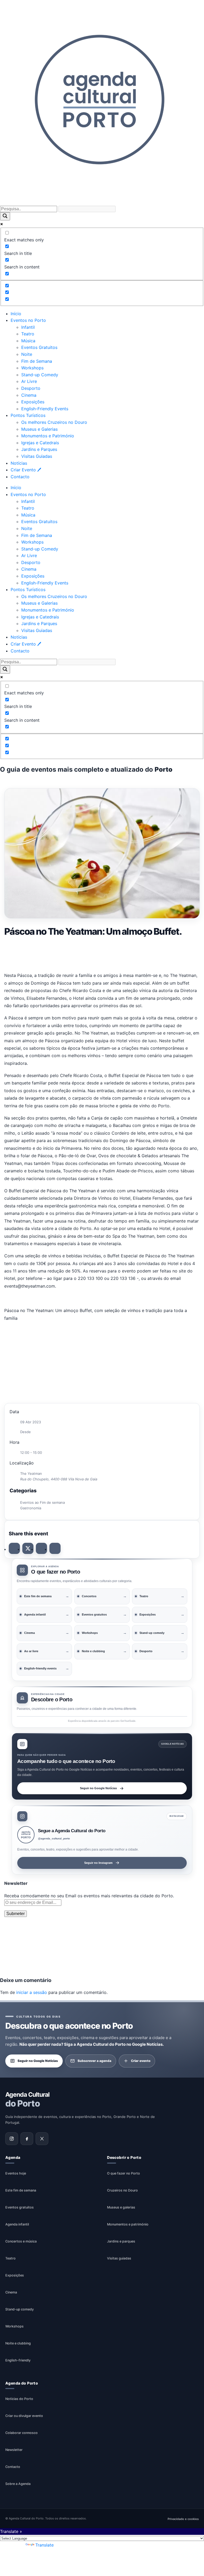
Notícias (19, 463)
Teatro (28, 334)
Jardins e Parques (39, 449)
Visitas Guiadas (37, 456)
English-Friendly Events (45, 409)
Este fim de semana (21, 2190)
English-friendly (18, 2360)
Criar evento (141, 2061)
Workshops (32, 368)
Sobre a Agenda (18, 2484)
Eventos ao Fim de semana (42, 1502)
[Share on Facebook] (14, 1548)
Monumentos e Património (48, 436)
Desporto (31, 388)
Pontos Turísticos (28, 415)
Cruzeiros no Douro (122, 2190)
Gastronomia (31, 1508)
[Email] (55, 1548)
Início (16, 314)
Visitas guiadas (119, 2258)
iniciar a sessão (32, 1992)
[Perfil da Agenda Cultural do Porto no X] (42, 2139)
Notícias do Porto (19, 2399)
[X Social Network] (28, 1548)
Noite (27, 354)
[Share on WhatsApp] (41, 1548)
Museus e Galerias (39, 429)
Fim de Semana (37, 361)
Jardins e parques (121, 2241)
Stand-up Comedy (40, 375)
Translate (44, 2545)
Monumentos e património (128, 2224)
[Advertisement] (102, 953)
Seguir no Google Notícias (98, 1788)
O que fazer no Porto (124, 2173)
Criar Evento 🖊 (26, 470)
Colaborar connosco (22, 2433)
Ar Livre (29, 381)
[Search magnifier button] (5, 216)
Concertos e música (21, 2241)
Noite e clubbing (18, 2343)
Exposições (33, 402)
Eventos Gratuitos (39, 347)
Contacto (20, 477)
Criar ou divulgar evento (24, 2416)
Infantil (28, 327)
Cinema (29, 395)
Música (28, 341)
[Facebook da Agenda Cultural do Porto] (27, 2139)
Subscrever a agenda (94, 2061)
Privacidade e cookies (183, 2519)
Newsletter (14, 2450)
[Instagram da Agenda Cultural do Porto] (12, 2139)
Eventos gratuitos (20, 2207)
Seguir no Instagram (98, 1863)
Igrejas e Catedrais (40, 443)
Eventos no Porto (28, 320)
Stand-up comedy (20, 2309)
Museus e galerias (121, 2207)
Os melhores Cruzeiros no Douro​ (54, 422)
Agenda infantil (17, 2224)
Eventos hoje (16, 2173)
